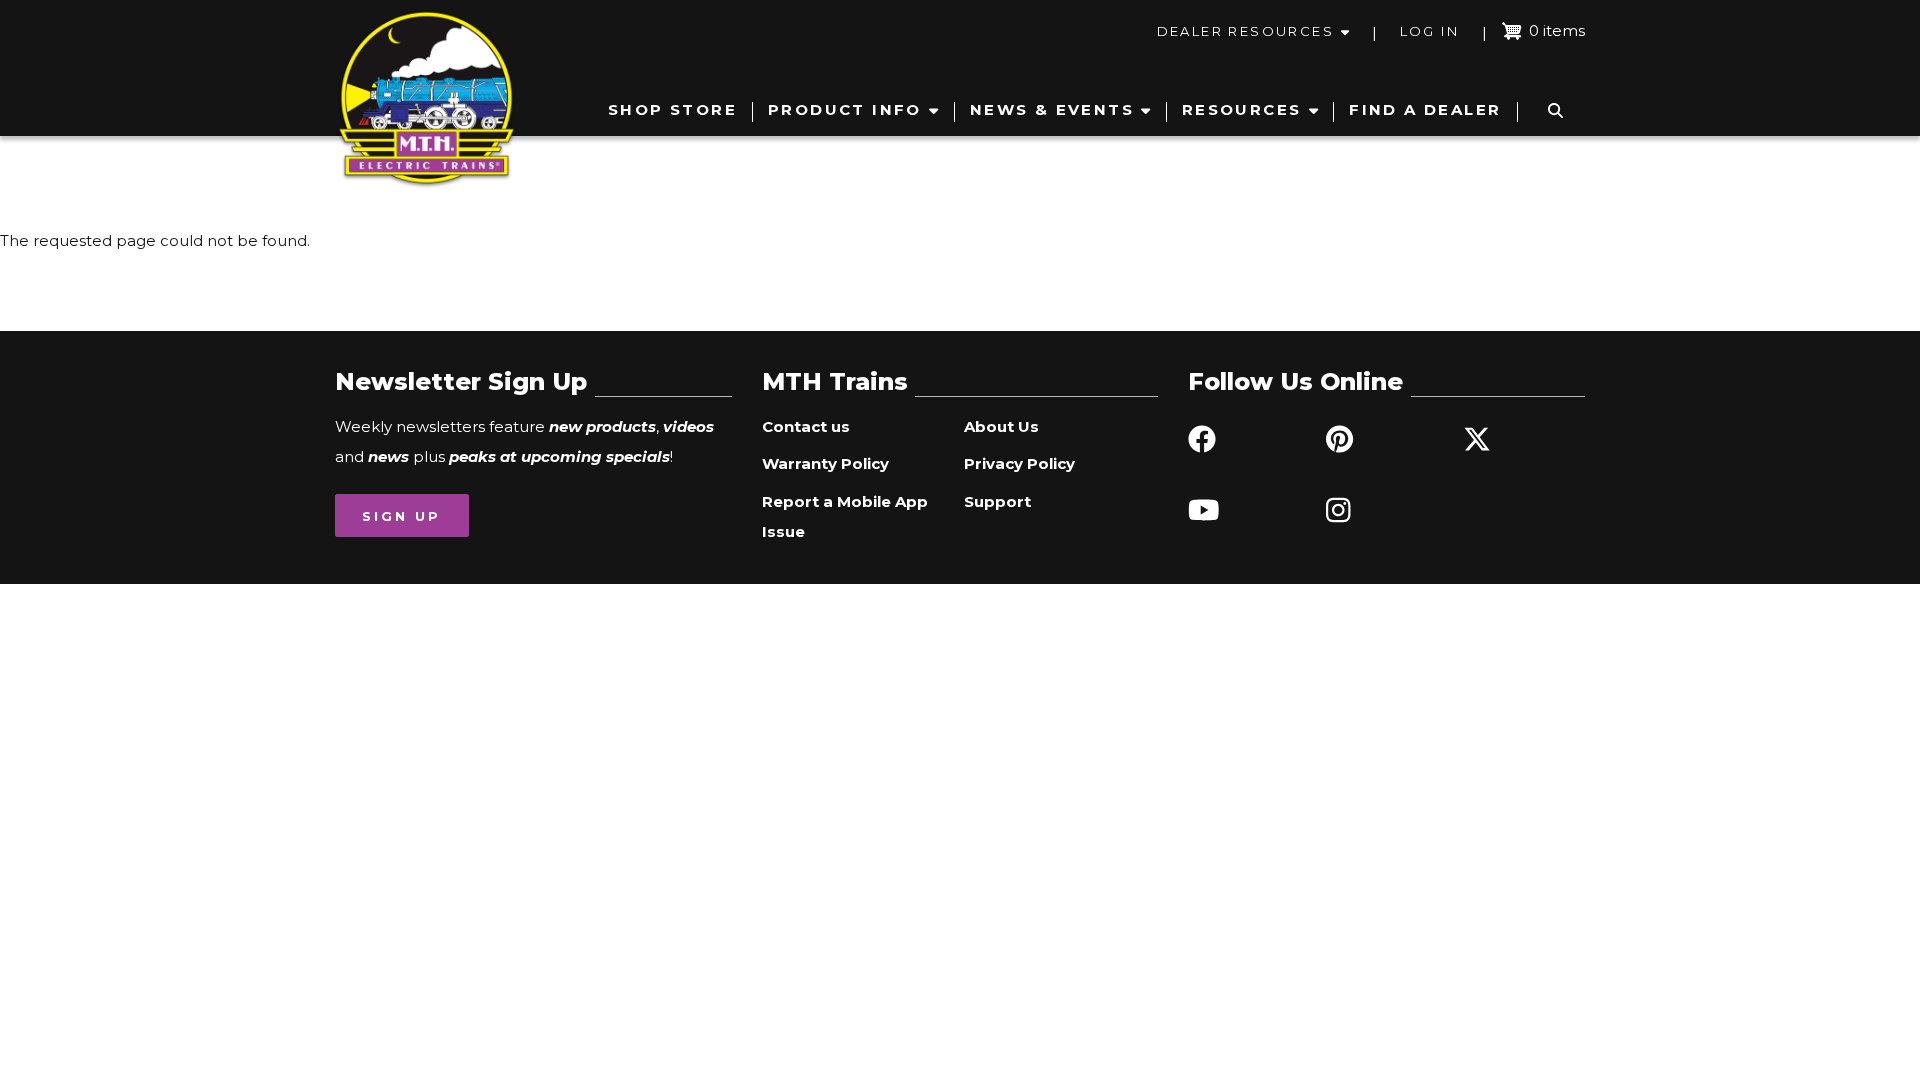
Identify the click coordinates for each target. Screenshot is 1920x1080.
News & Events (1052, 109)
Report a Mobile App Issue (845, 516)
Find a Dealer (1425, 109)
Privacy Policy (1019, 463)
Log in (1429, 31)
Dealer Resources (1245, 31)
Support (997, 501)
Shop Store (672, 109)
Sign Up (401, 516)
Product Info (845, 109)
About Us (1001, 426)
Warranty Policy (825, 463)
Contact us (806, 426)
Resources (1242, 109)
